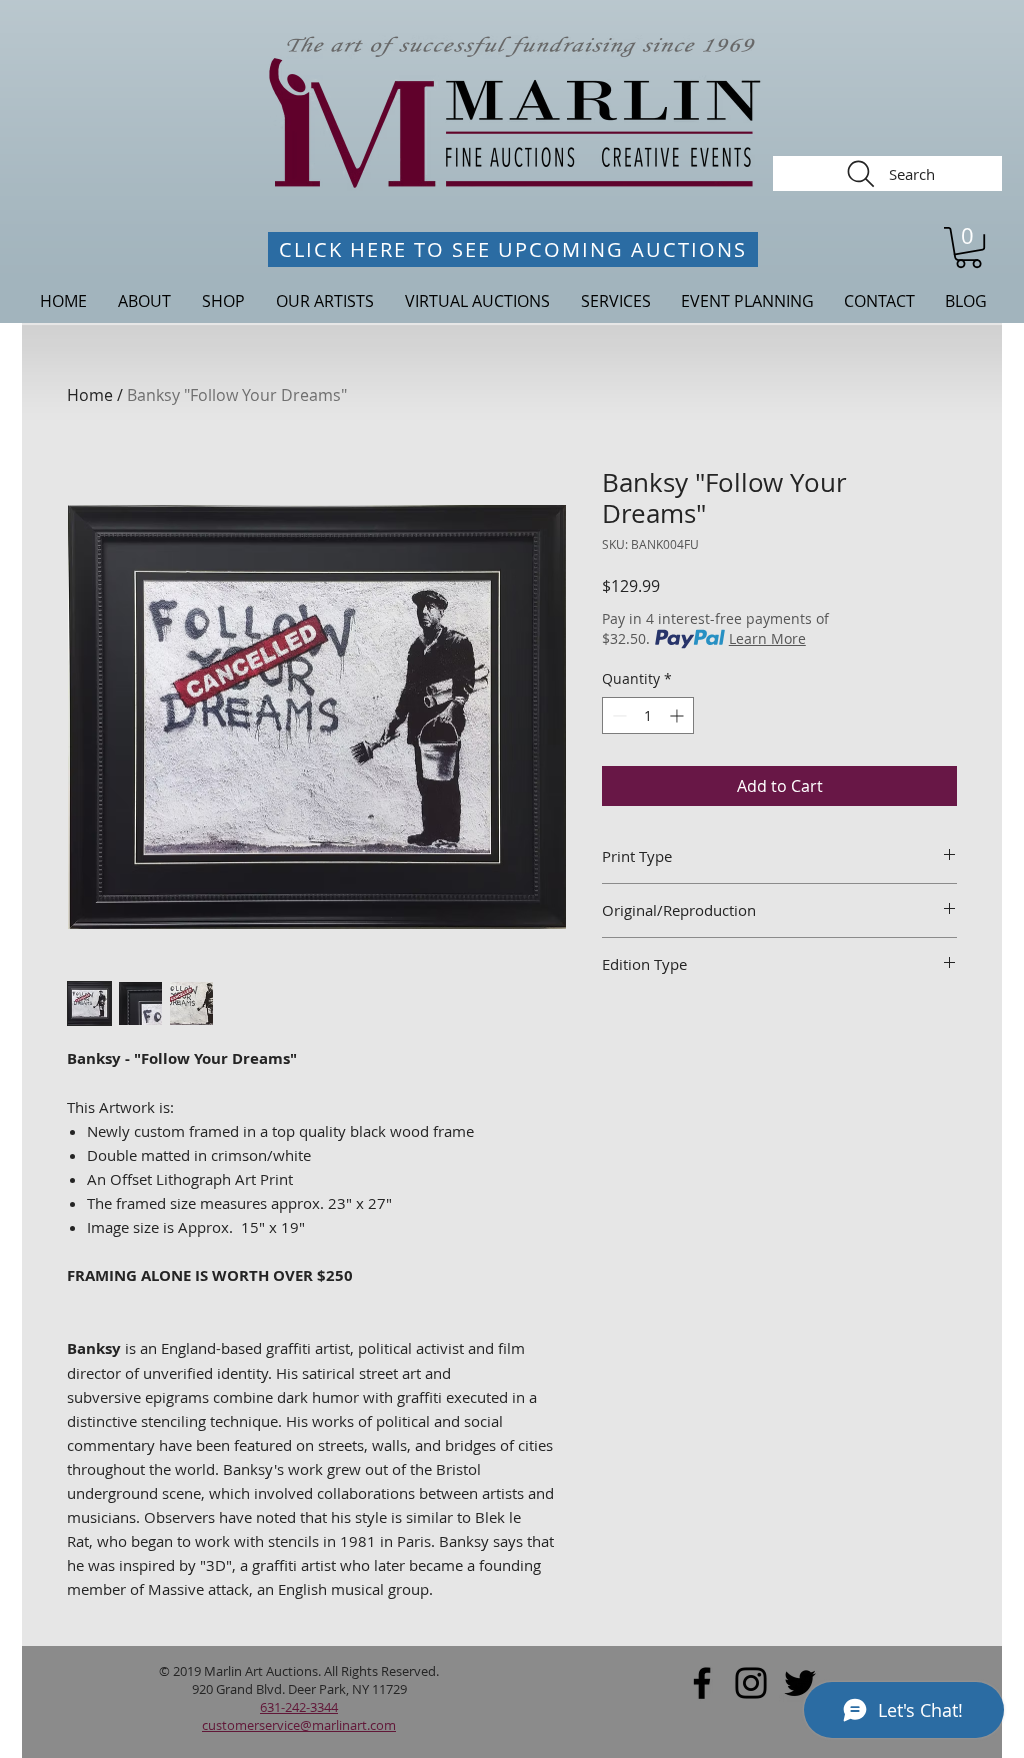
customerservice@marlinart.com (299, 1725)
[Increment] (678, 715)
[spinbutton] (648, 715)
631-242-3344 (299, 1707)
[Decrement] (617, 715)
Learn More (767, 638)
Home (90, 395)
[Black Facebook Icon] (702, 1683)
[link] (968, 247)
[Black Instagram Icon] (751, 1683)
